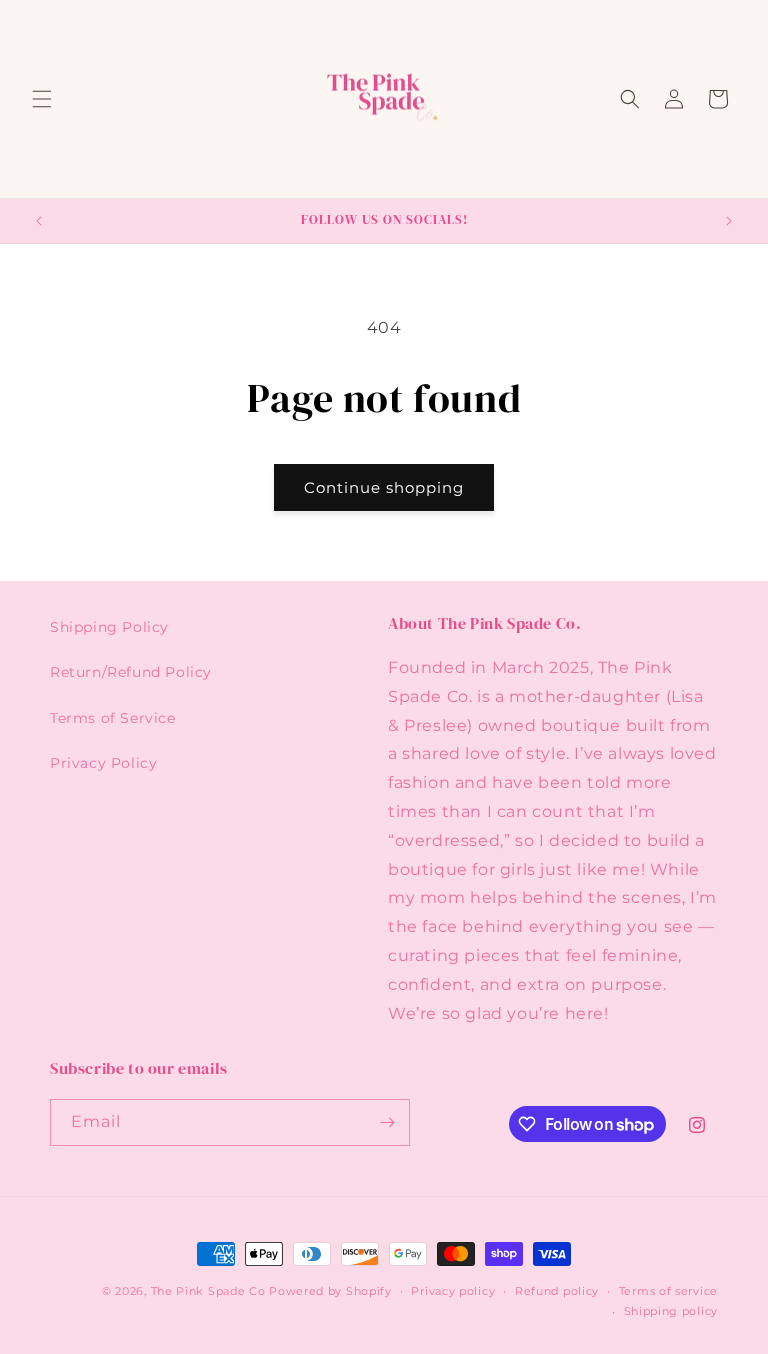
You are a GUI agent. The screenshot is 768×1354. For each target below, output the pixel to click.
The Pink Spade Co (208, 1291)
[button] (42, 99)
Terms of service (668, 1291)
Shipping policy (671, 1311)
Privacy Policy (103, 763)
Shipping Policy (109, 627)
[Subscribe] (387, 1122)
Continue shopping (384, 487)
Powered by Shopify (330, 1291)
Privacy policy (453, 1291)
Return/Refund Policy (131, 672)
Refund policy (557, 1291)
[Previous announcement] (39, 221)
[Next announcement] (729, 221)
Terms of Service (113, 718)
